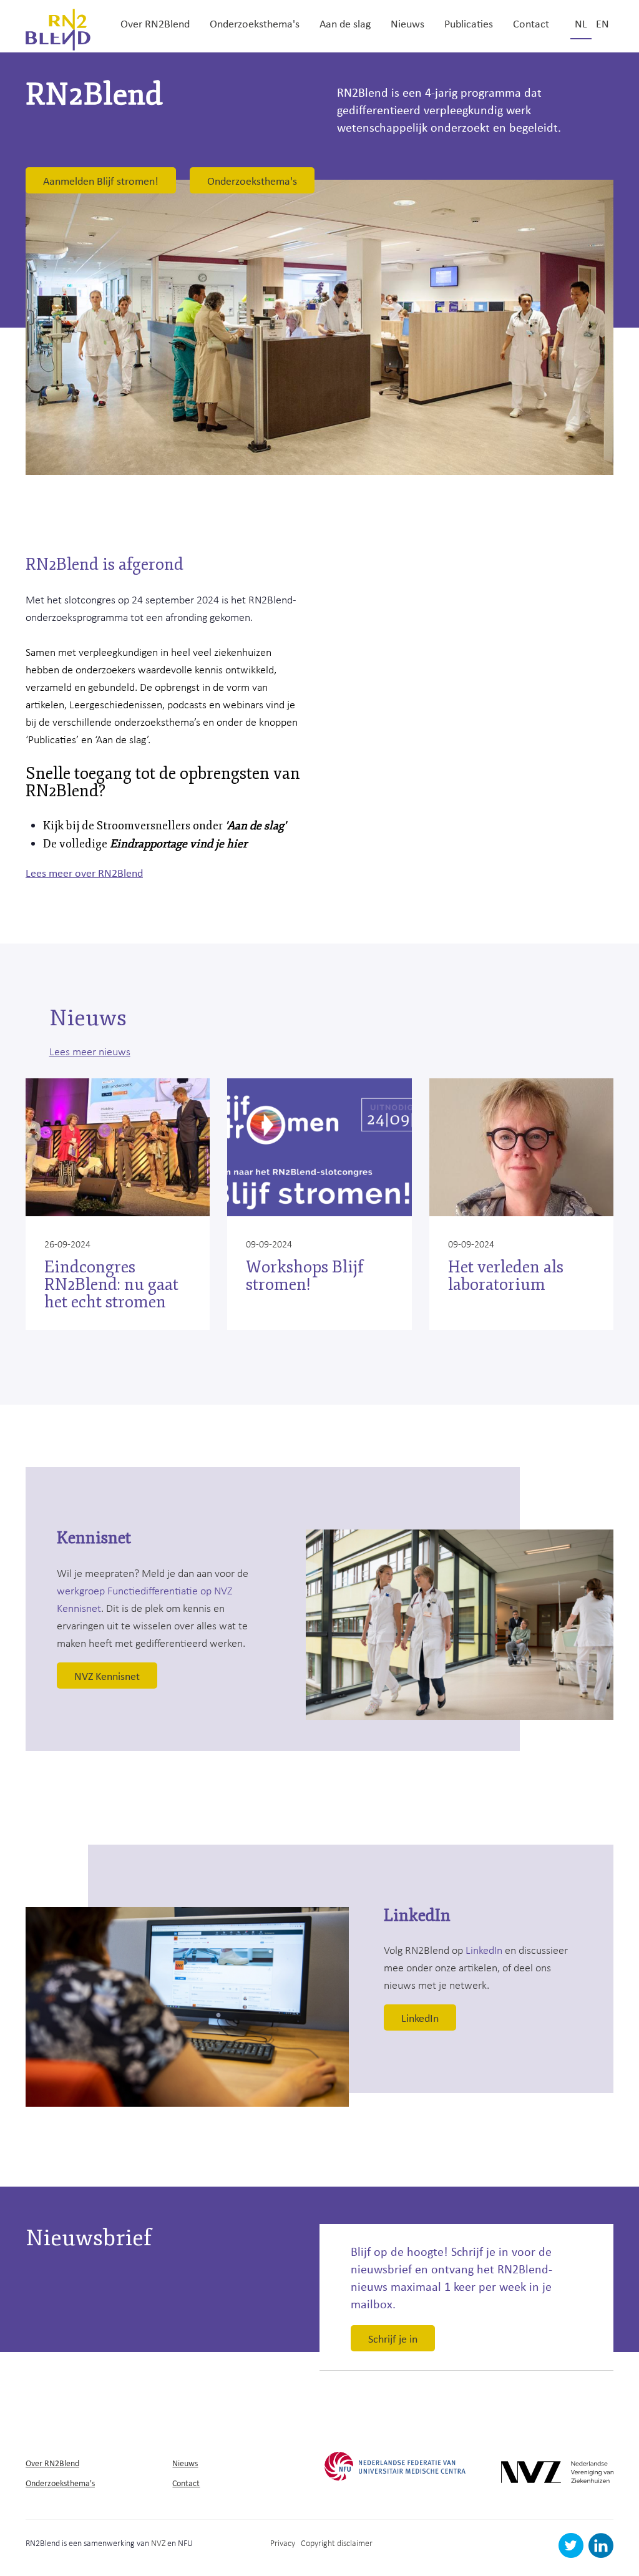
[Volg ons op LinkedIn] (601, 2554)
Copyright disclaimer (337, 2543)
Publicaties (469, 23)
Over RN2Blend (155, 23)
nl (581, 23)
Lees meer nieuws (90, 1051)
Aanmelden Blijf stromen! (101, 180)
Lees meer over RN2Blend (84, 872)
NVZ (158, 2543)
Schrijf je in (393, 2338)
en (602, 23)
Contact (531, 23)
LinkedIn (484, 1949)
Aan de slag (345, 23)
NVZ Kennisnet (107, 1676)
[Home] (58, 28)
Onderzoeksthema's (255, 23)
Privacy (283, 2543)
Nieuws (407, 23)
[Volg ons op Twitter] (573, 2554)
